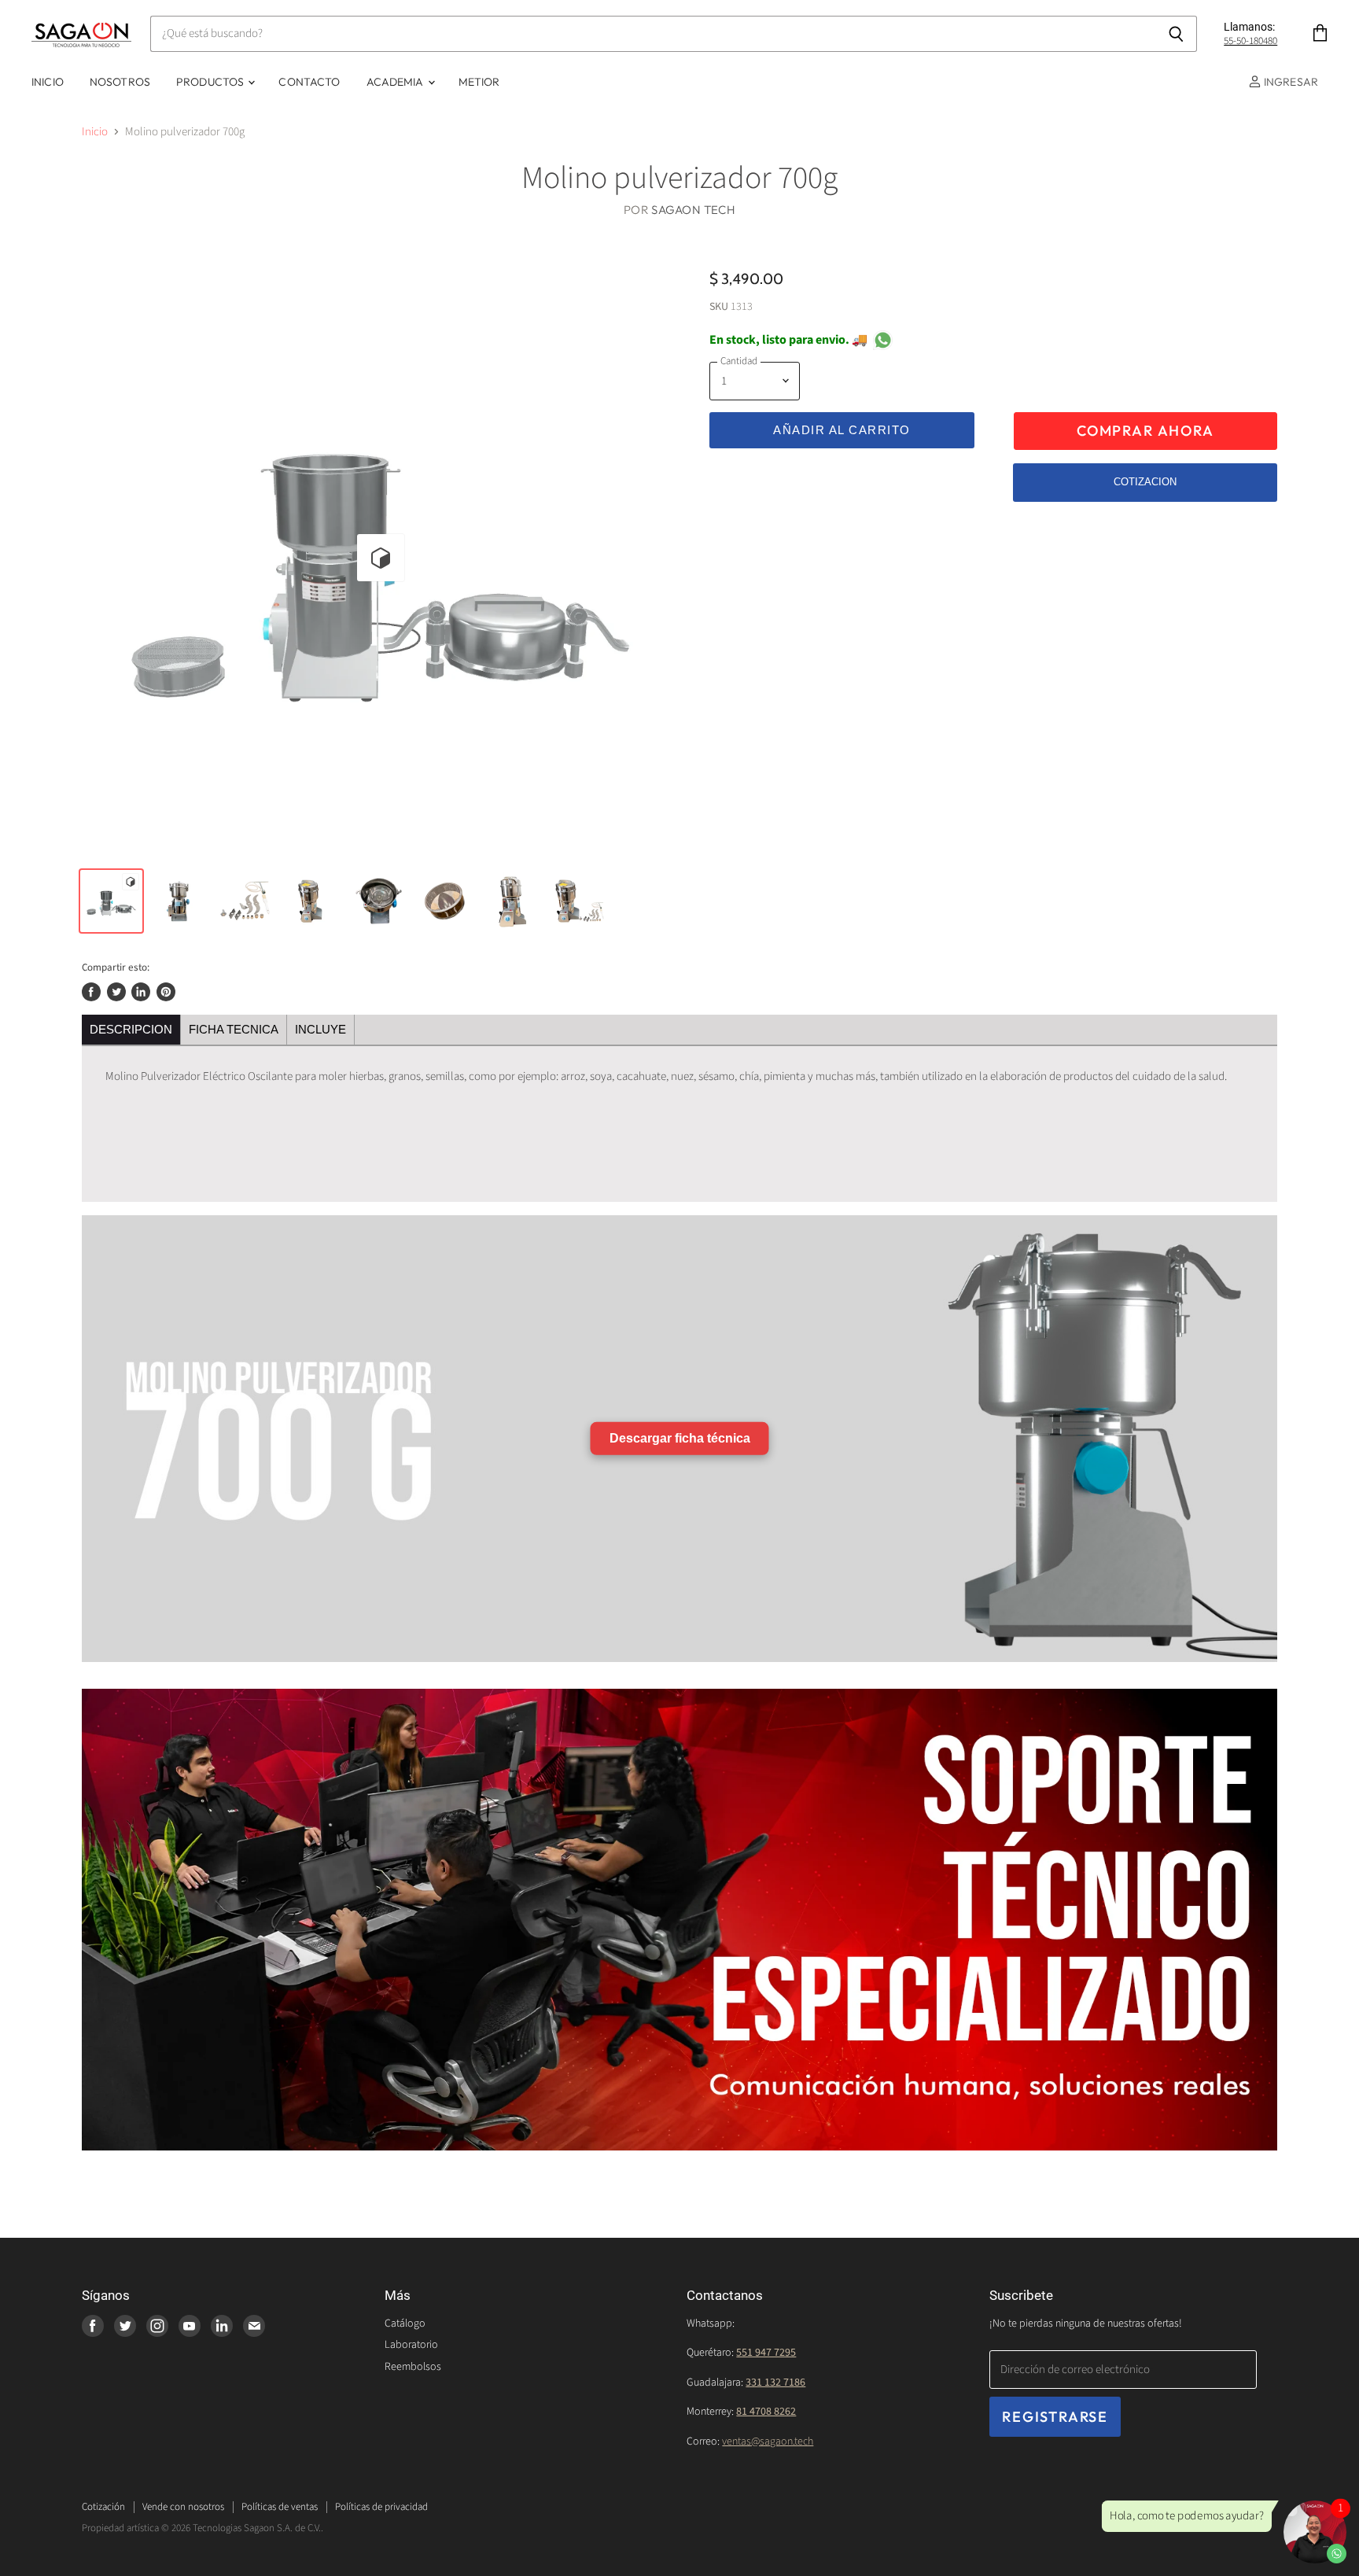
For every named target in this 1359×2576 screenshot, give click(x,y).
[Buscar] (1176, 34)
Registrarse (1055, 2417)
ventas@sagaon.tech (768, 2441)
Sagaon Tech (693, 210)
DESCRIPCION (131, 1029)
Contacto (309, 82)
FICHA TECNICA (234, 1029)
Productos (211, 82)
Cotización (103, 2507)
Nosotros (120, 82)
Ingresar (1290, 82)
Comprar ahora (1145, 431)
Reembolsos (413, 2367)
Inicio (48, 82)
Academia (396, 82)
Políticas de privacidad (381, 2507)
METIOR (479, 82)
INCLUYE (320, 1029)
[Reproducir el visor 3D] (381, 558)
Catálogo (405, 2324)
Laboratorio (411, 2345)
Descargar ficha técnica (680, 1438)
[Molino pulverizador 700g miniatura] (111, 901)
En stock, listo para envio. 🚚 (788, 340)
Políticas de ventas (280, 2507)
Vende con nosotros (183, 2507)
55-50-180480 (1250, 41)
